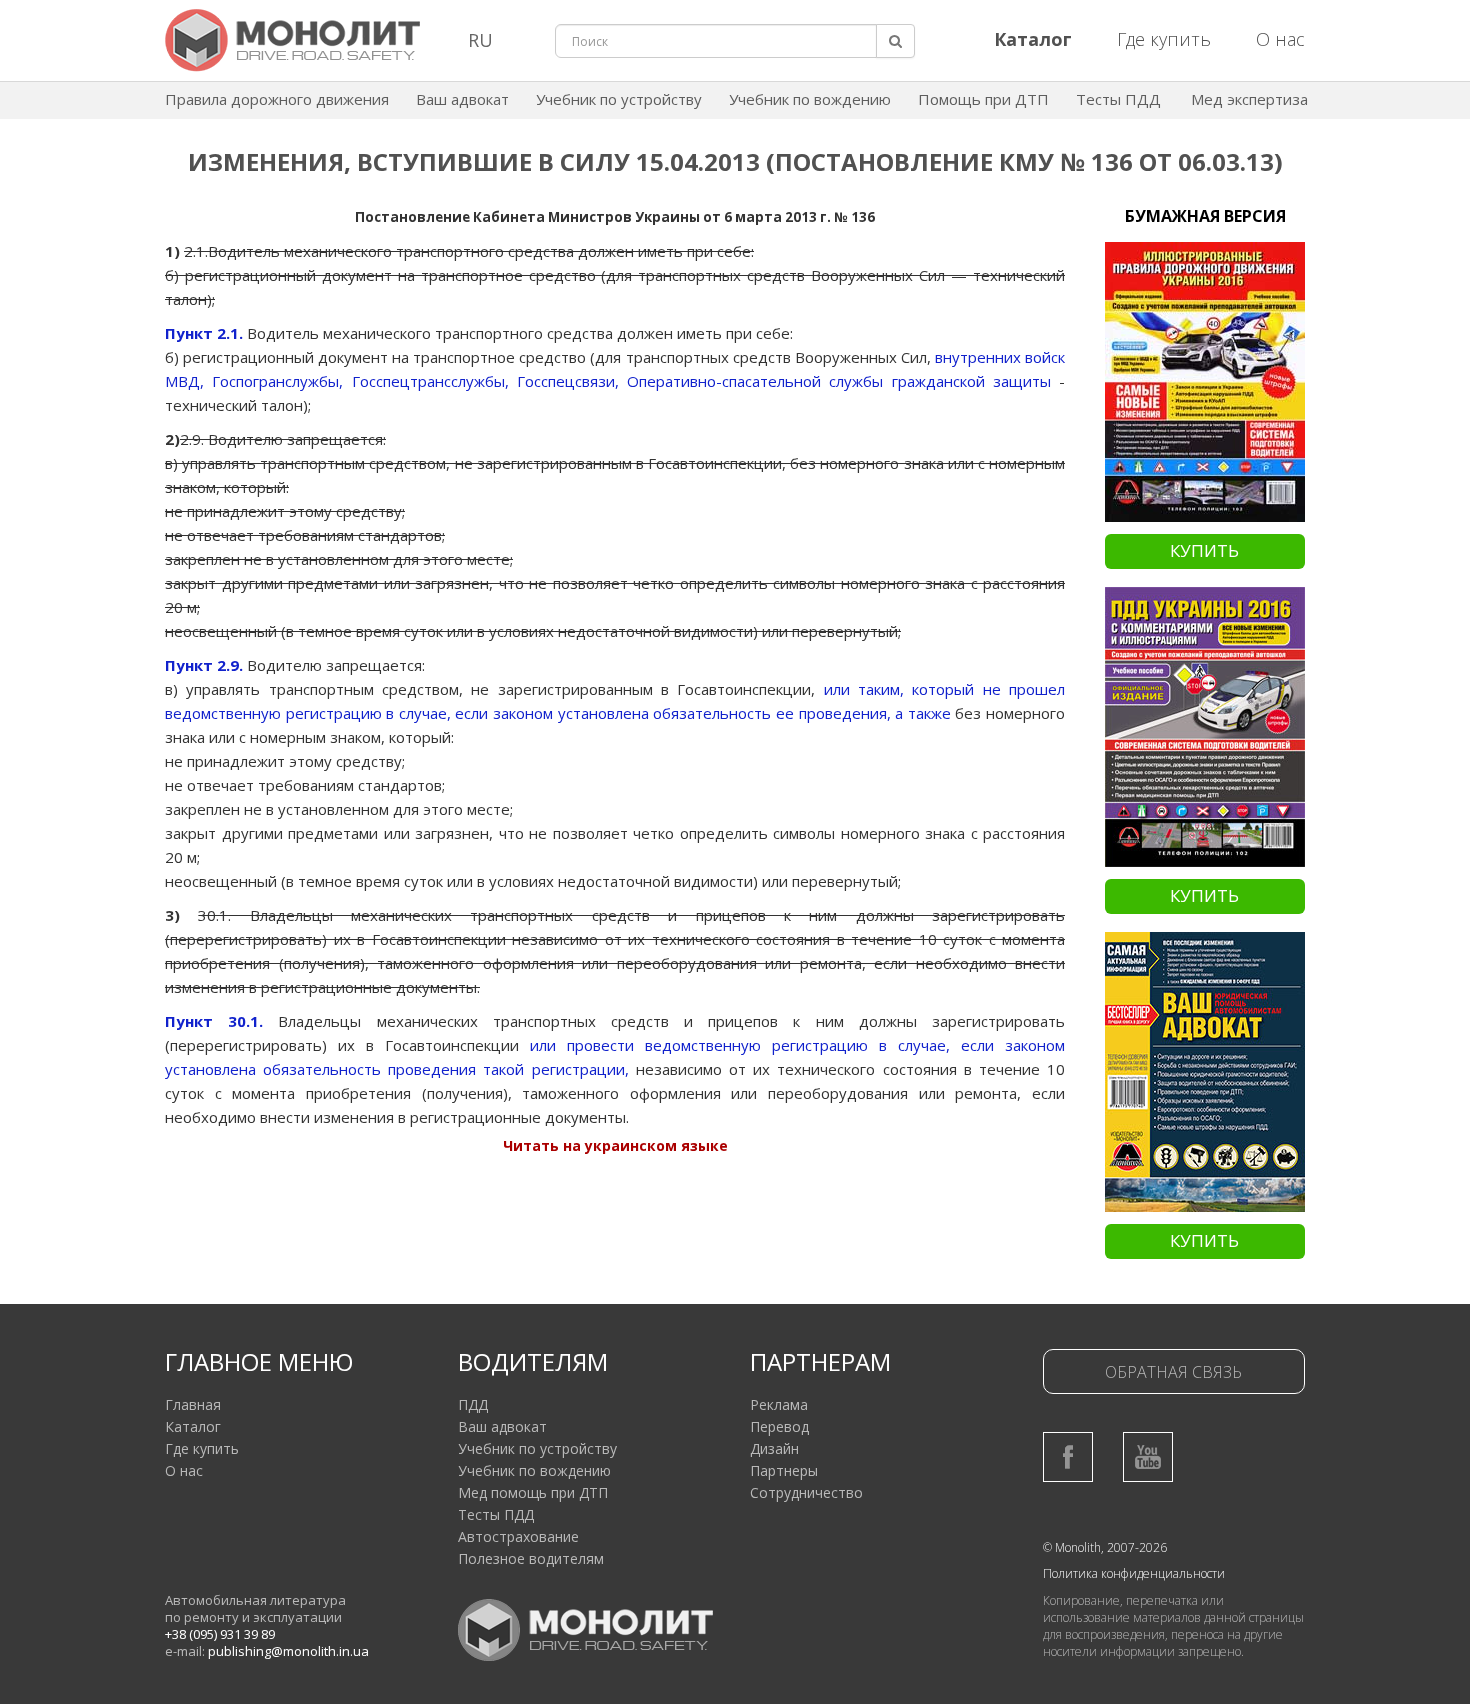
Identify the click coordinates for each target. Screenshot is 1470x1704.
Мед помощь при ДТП (533, 1492)
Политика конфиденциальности (1134, 1573)
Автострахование (518, 1536)
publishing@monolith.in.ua (288, 1651)
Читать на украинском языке (615, 1145)
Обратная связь (1173, 1372)
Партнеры (784, 1470)
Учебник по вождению (810, 99)
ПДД (473, 1404)
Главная (193, 1404)
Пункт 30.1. (214, 1021)
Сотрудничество (806, 1492)
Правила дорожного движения (277, 99)
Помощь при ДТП (983, 99)
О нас (1280, 39)
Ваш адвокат (462, 99)
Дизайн (774, 1448)
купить (1204, 550)
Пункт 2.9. (204, 665)
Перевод (779, 1426)
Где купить (1164, 39)
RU (480, 40)
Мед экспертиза (1249, 99)
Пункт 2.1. (204, 333)
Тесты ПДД (1118, 99)
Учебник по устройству (619, 99)
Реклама (779, 1404)
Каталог (193, 1426)
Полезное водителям (531, 1558)
